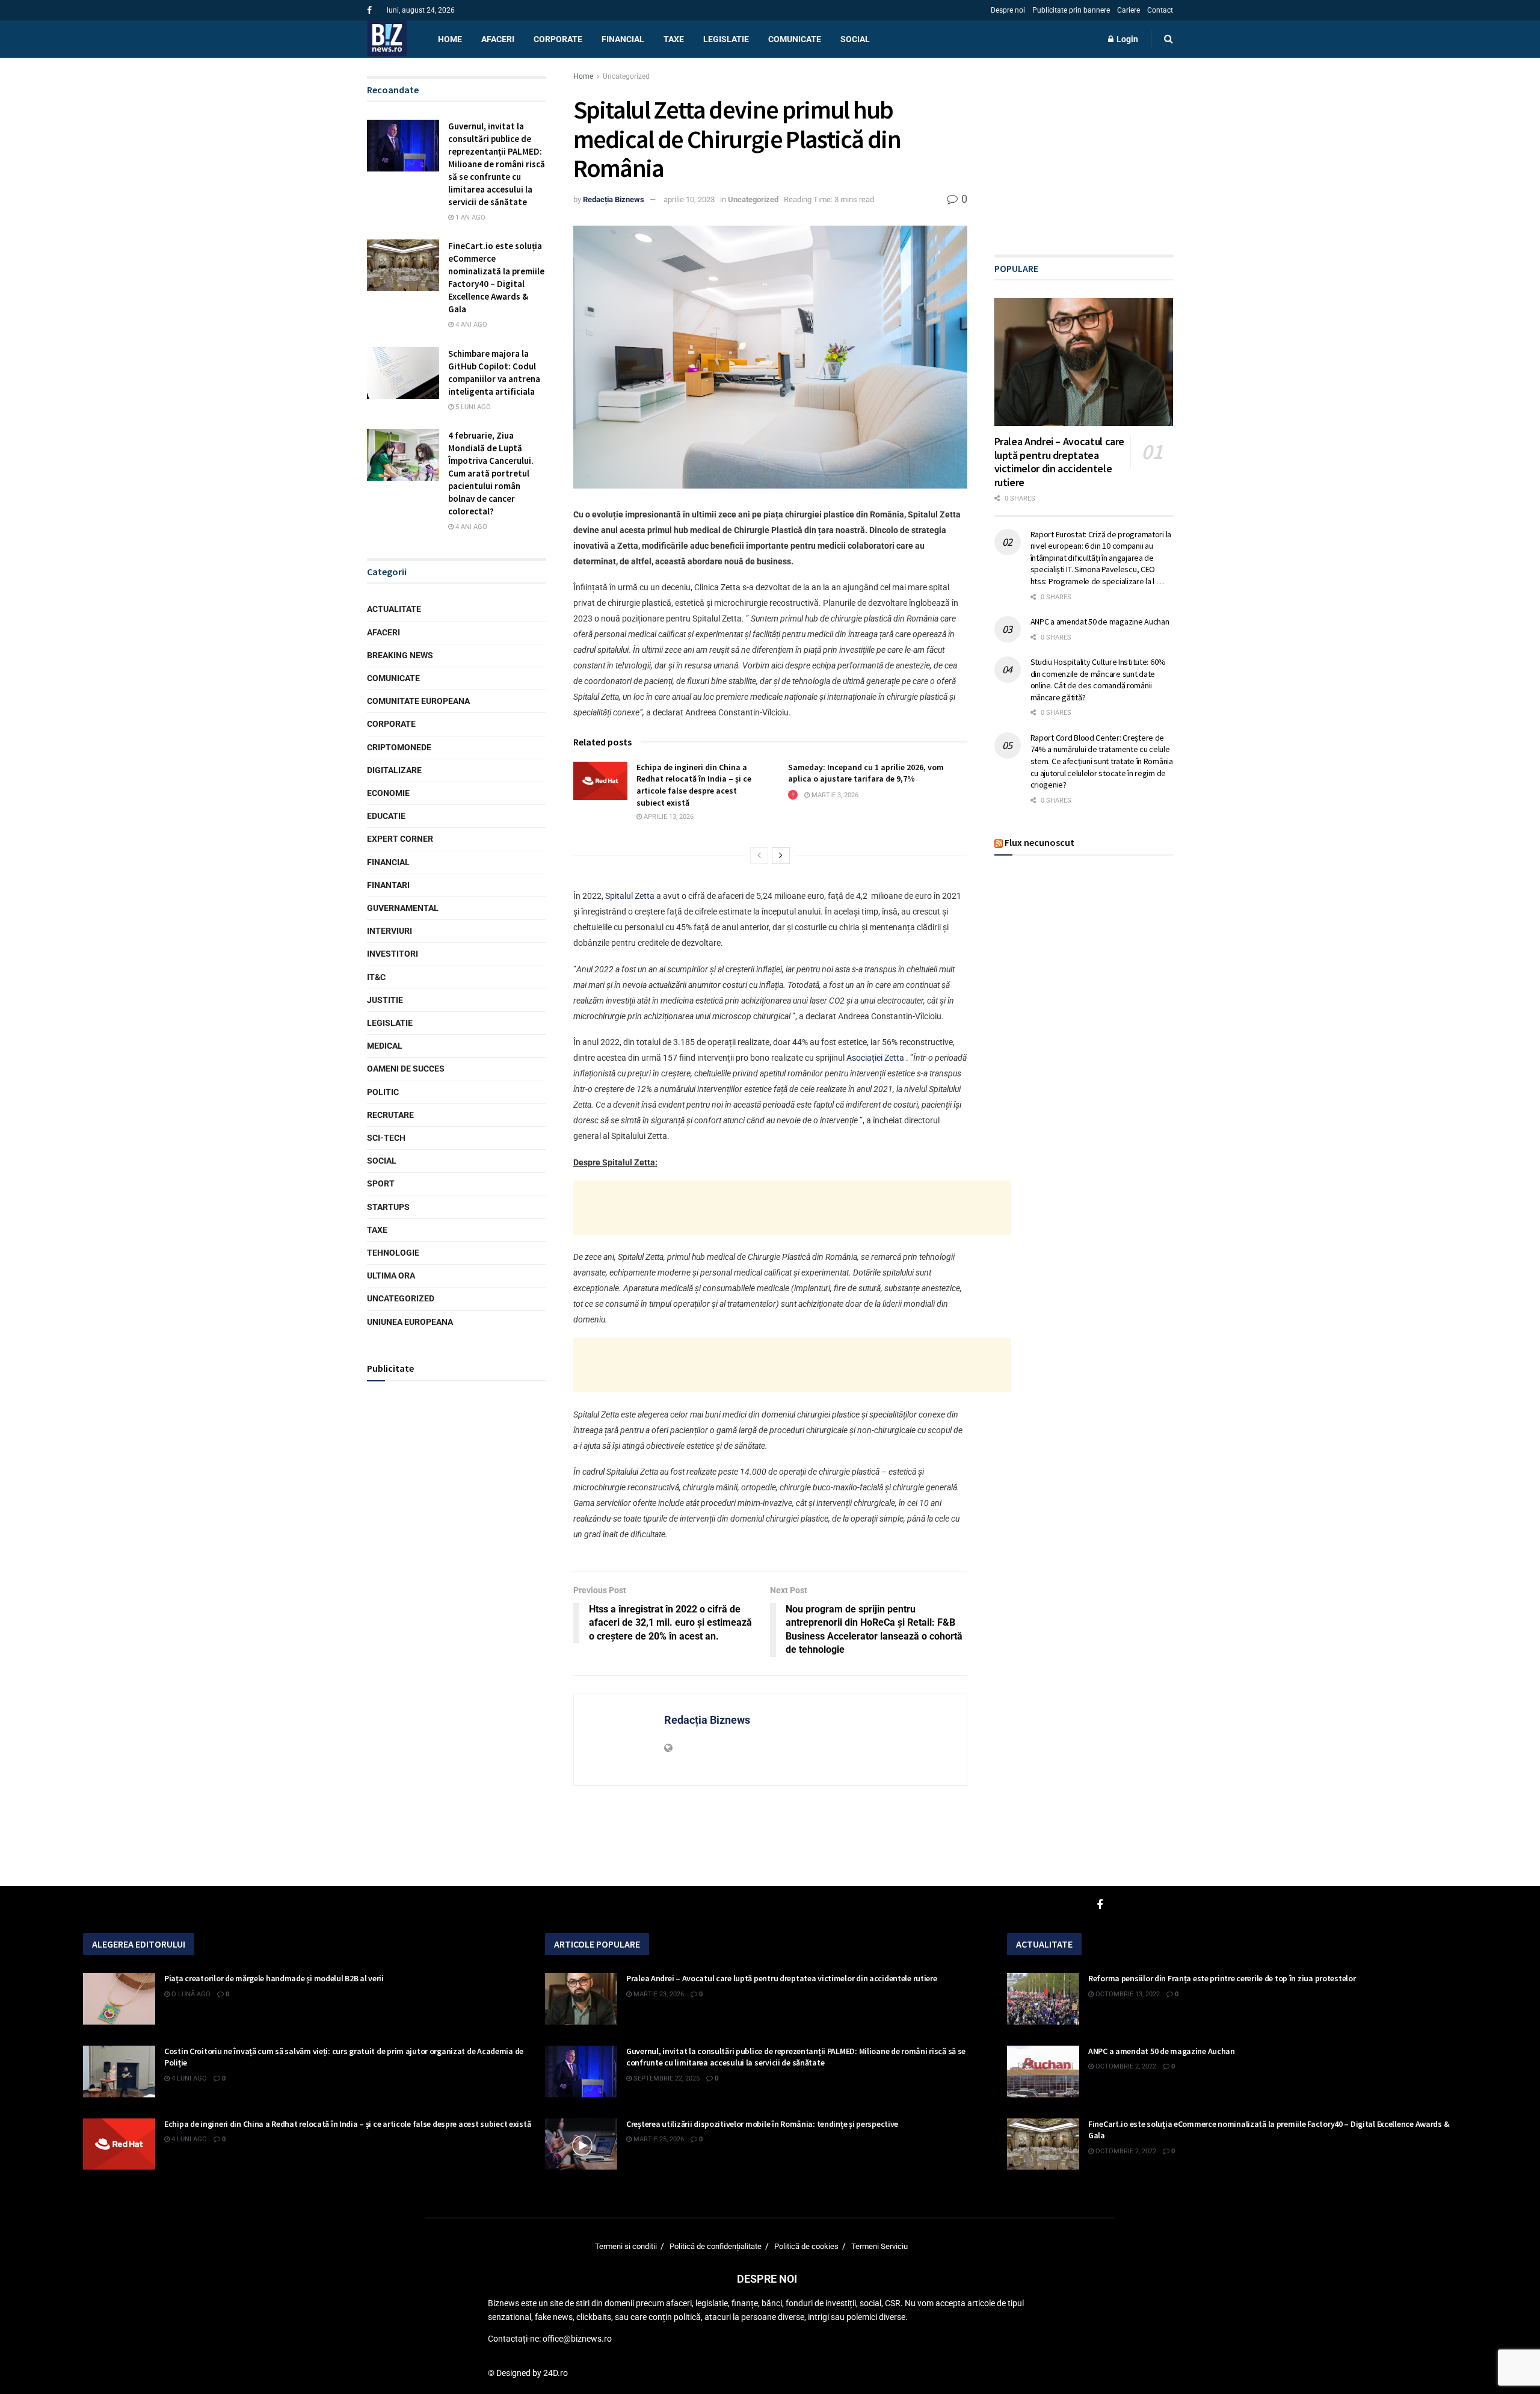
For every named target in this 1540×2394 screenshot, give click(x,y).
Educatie (386, 816)
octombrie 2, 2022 (1125, 2066)
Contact (1160, 10)
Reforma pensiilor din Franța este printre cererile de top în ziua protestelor (1222, 1978)
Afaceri (498, 39)
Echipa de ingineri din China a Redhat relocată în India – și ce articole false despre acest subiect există (694, 785)
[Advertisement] (792, 1208)
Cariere (1129, 10)
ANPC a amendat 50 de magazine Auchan (1100, 622)
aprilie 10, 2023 (689, 199)
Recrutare (390, 1115)
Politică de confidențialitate (716, 2246)
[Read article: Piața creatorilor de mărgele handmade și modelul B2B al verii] (119, 1999)
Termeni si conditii (626, 2246)
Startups (388, 1207)
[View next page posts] (781, 856)
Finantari (388, 885)
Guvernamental (403, 908)
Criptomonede (399, 747)
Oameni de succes (406, 1069)
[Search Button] (1169, 39)
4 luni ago (188, 2078)
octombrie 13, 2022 (1127, 1994)
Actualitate (394, 609)
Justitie (385, 1000)
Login (1126, 39)
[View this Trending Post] (793, 795)
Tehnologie (393, 1253)
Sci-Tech (386, 1138)
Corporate (558, 39)
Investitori (393, 954)
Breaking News (400, 655)
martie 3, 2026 (834, 795)
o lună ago (190, 1994)
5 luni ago (472, 407)
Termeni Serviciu (879, 2246)
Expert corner (400, 839)
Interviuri (390, 931)
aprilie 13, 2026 (668, 817)
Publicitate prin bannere (1071, 10)
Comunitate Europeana (418, 701)
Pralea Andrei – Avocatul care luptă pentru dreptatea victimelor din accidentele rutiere (1060, 462)
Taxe (674, 39)
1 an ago (470, 217)
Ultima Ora (391, 1276)
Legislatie (726, 39)
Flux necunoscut (1039, 842)
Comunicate (795, 39)
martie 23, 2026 (658, 1994)
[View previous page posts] (759, 856)
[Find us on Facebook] (369, 11)
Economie (388, 793)
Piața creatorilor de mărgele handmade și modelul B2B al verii (274, 1978)
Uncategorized (626, 76)
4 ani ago (470, 325)
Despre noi (1008, 10)
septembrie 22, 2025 (666, 2078)
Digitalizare (394, 770)
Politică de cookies (806, 2246)
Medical (385, 1046)
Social (855, 39)
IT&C (376, 977)
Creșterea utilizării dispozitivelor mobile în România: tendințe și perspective (762, 2124)
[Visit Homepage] (387, 39)
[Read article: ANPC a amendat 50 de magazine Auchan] (1043, 2072)
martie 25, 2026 (658, 2139)
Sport (381, 1184)
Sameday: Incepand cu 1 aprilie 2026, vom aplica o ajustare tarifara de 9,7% (866, 773)
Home (450, 39)
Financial (623, 39)
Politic (383, 1092)
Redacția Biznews (614, 199)
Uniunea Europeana (410, 1322)
